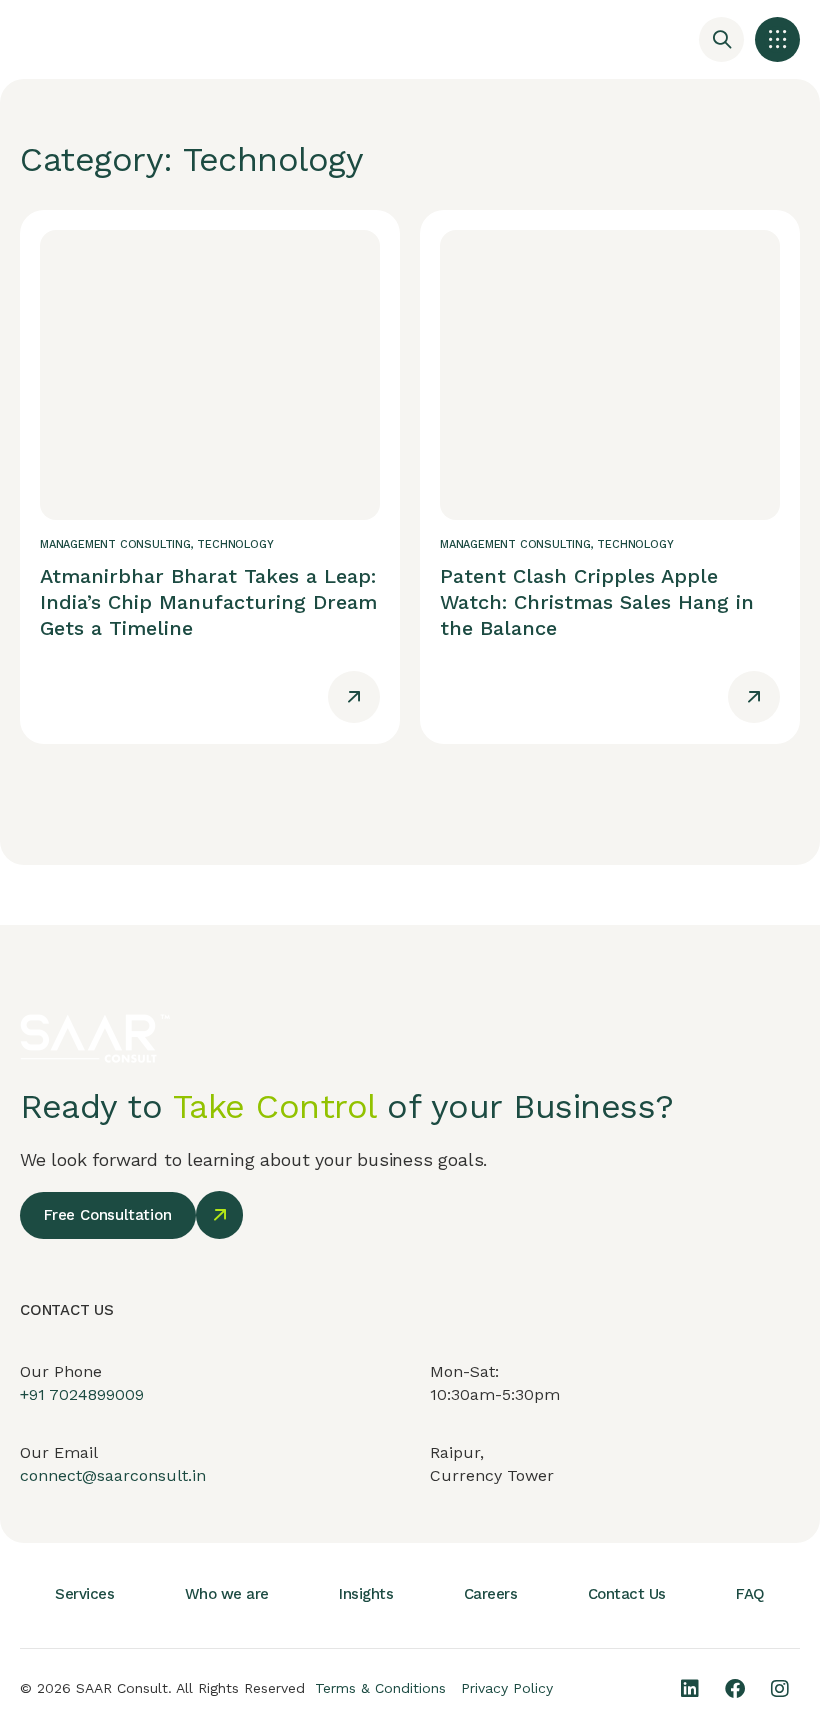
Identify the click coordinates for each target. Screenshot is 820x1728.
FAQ (750, 1594)
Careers (491, 1594)
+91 (34, 1394)
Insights (366, 1594)
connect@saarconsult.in (113, 1475)
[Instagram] (780, 1689)
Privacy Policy (507, 1688)
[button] (777, 39)
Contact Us (627, 1594)
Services (84, 1594)
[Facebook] (735, 1689)
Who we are (227, 1594)
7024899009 (96, 1394)
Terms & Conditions (380, 1688)
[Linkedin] (690, 1689)
